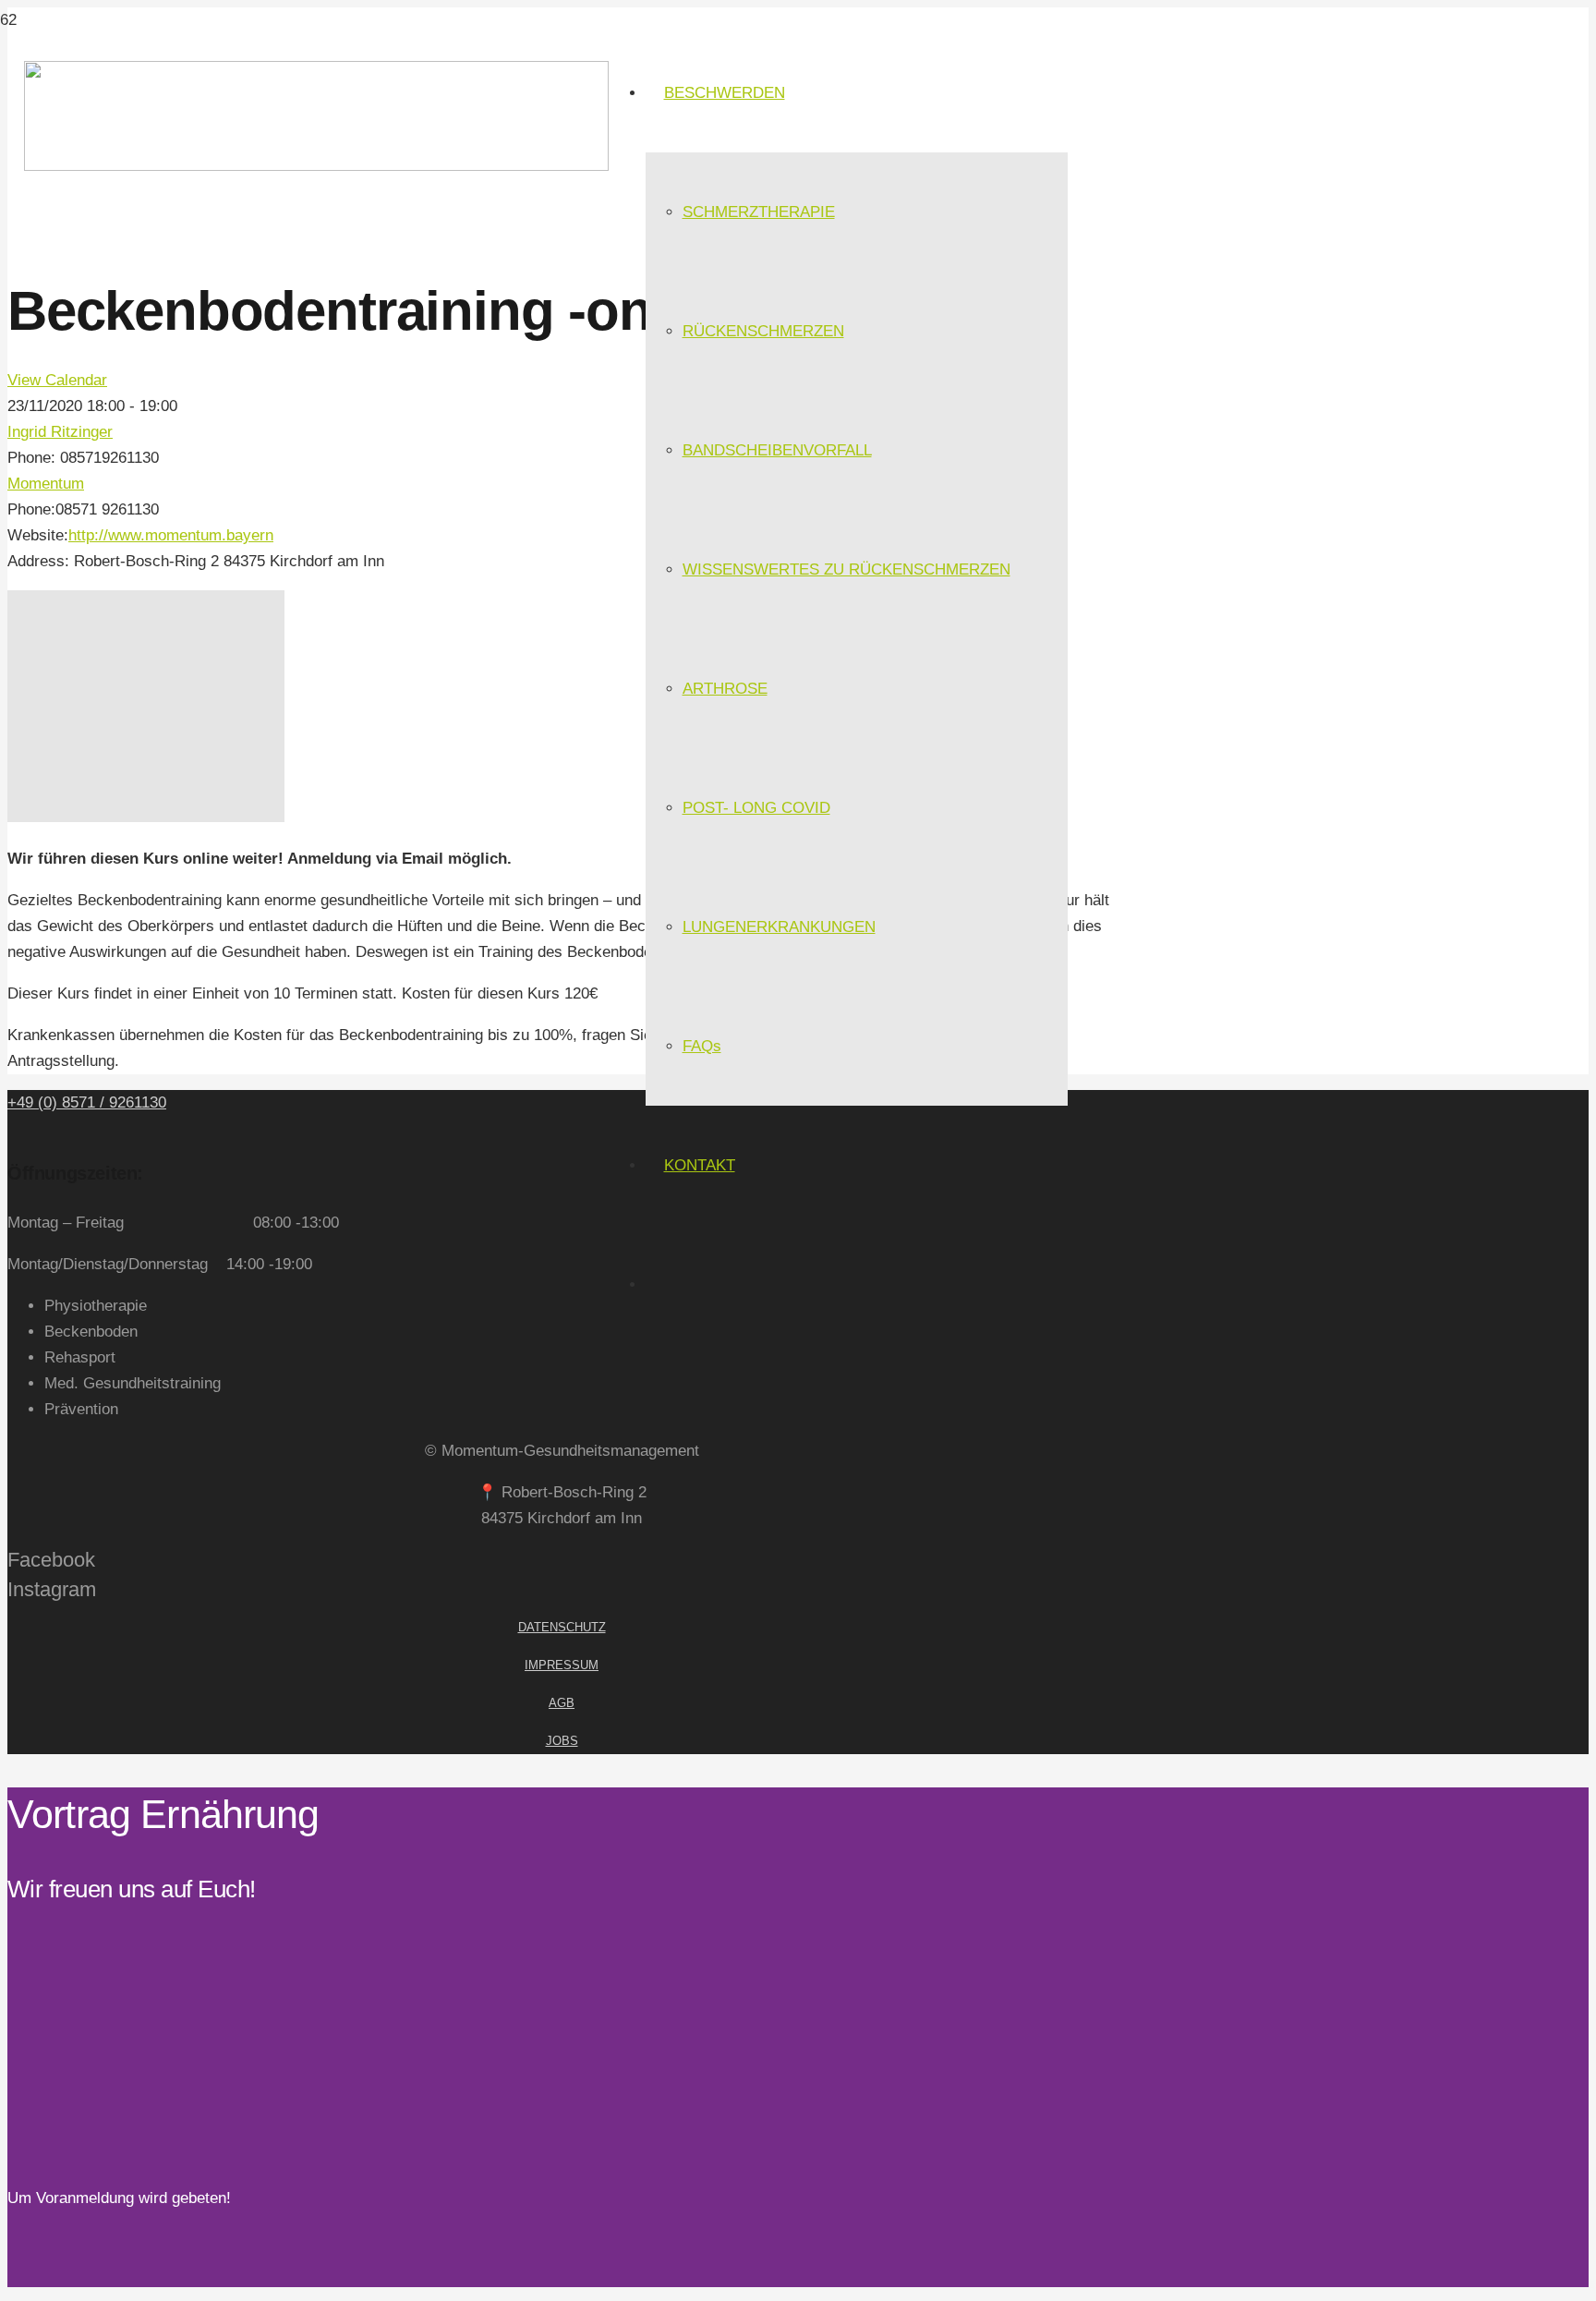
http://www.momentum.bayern (171, 535)
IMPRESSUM (562, 1665)
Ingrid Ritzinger (60, 432)
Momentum (46, 484)
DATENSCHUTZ (562, 1627)
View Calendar (57, 380)
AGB (562, 1703)
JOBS (562, 1741)
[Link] (316, 166)
